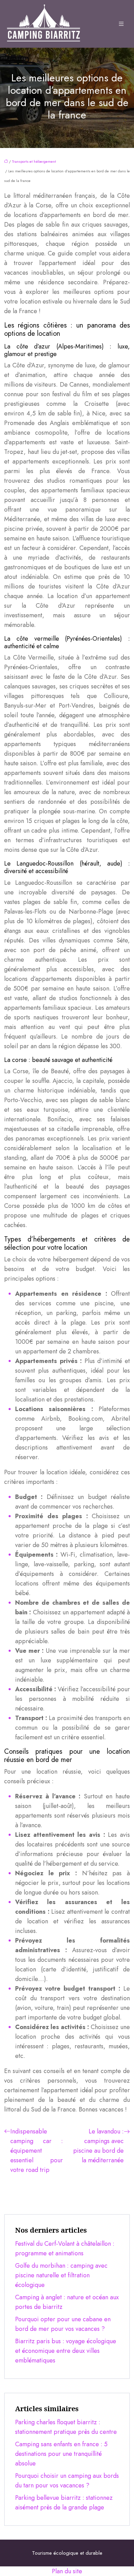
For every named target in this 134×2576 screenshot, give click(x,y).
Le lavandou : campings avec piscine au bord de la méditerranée (98, 2146)
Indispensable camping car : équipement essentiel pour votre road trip (37, 2151)
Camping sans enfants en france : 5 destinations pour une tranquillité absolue (61, 2454)
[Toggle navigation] (121, 24)
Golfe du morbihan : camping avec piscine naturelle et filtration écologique (61, 2275)
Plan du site (67, 2571)
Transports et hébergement (34, 161)
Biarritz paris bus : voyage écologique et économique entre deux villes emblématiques (66, 2351)
